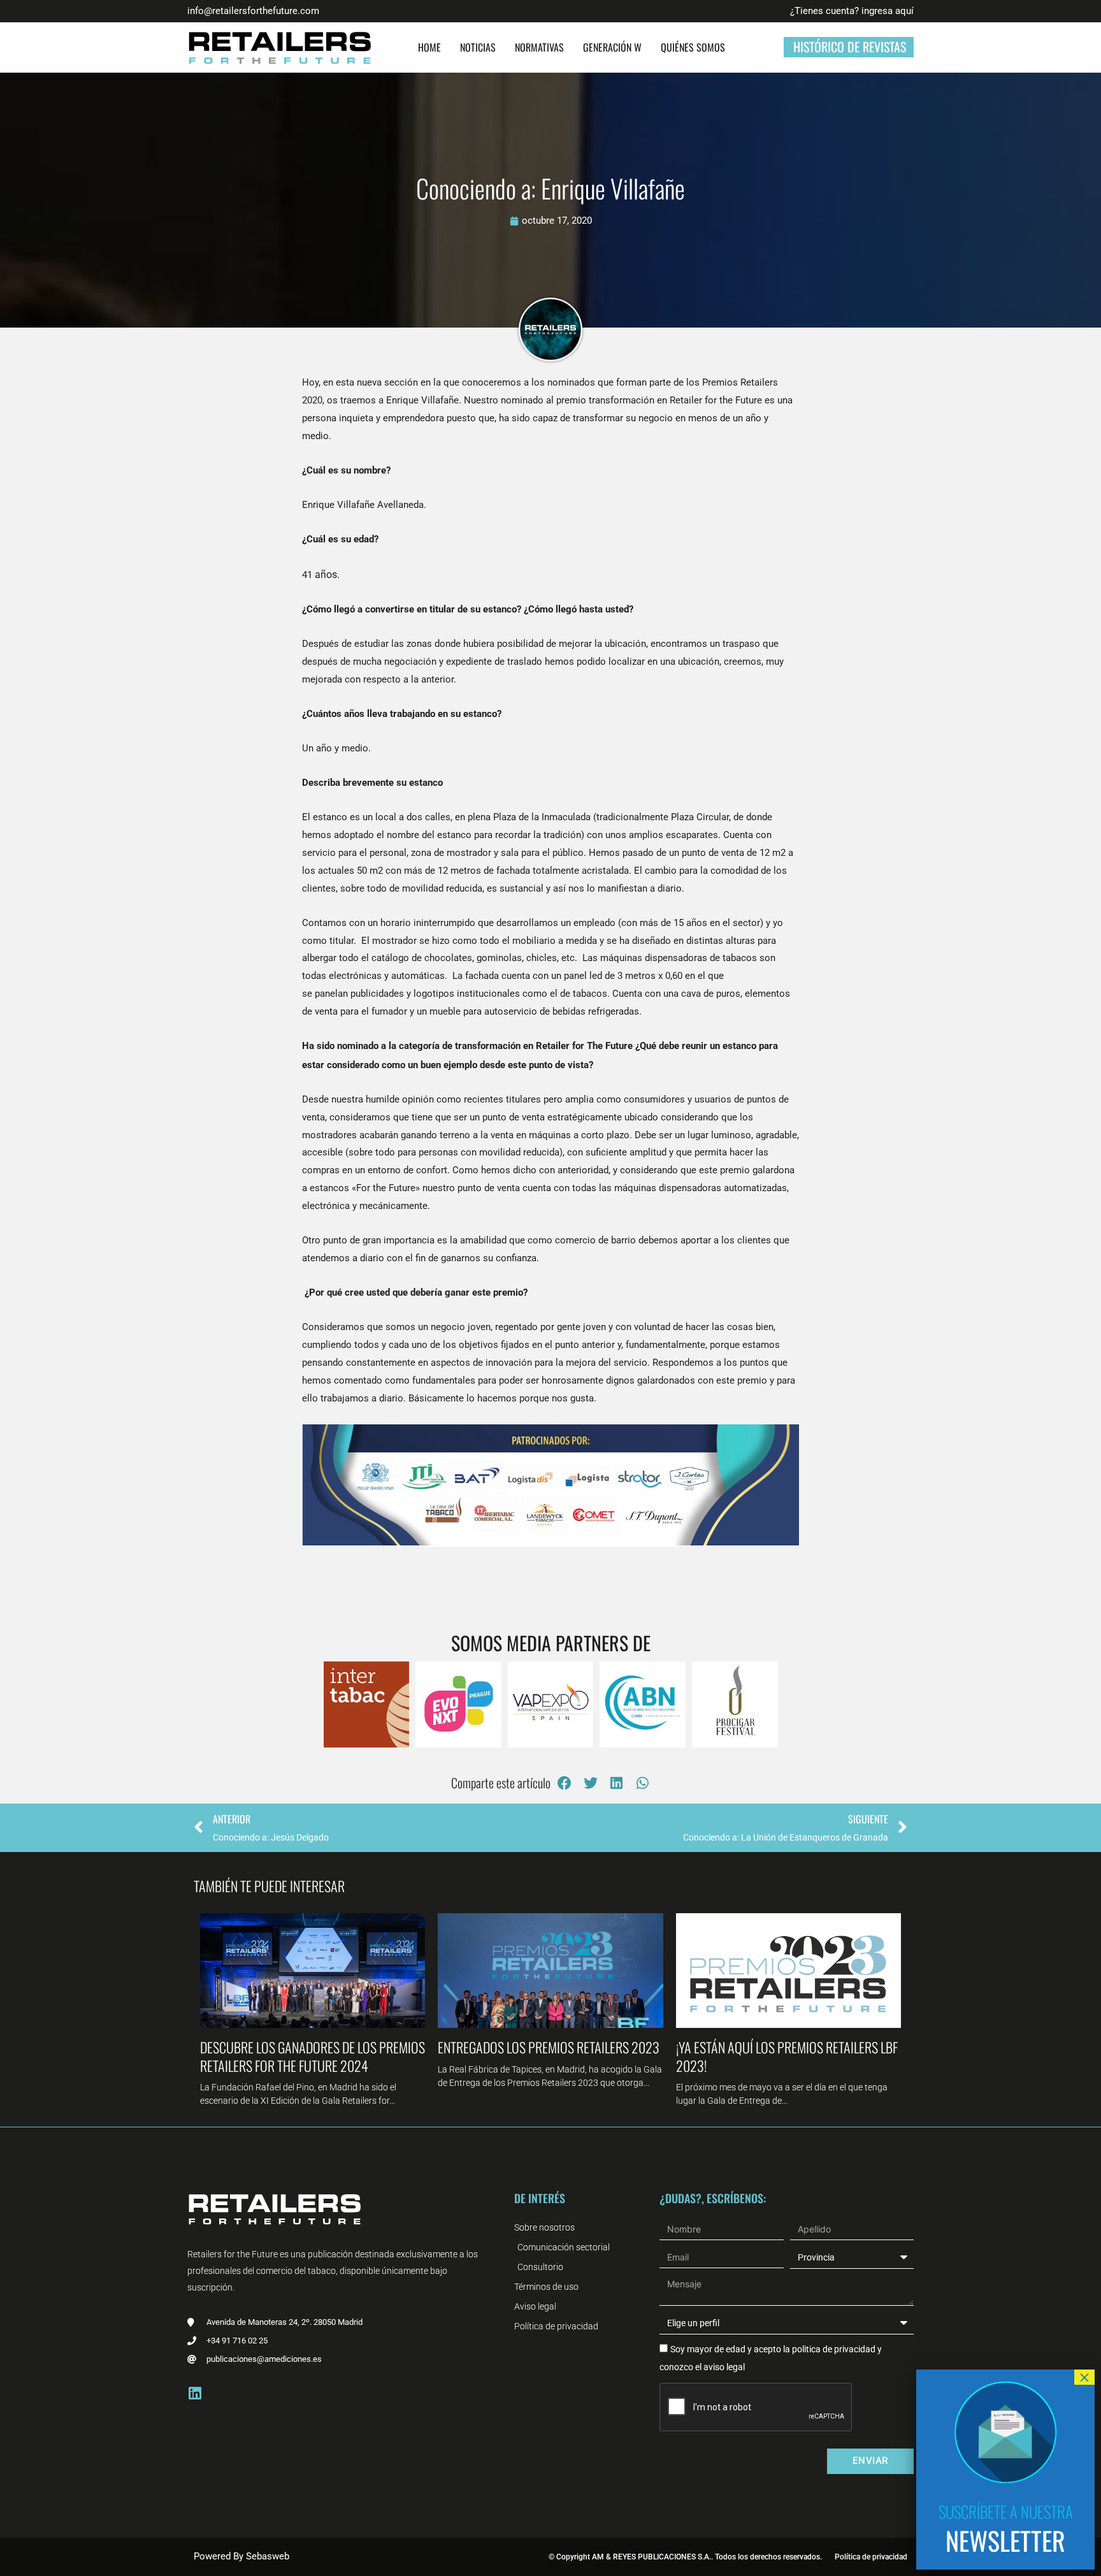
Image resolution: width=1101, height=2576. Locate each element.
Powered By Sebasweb (241, 2556)
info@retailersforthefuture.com (253, 11)
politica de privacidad (833, 2349)
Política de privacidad (871, 2557)
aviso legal (724, 2367)
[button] (565, 1783)
